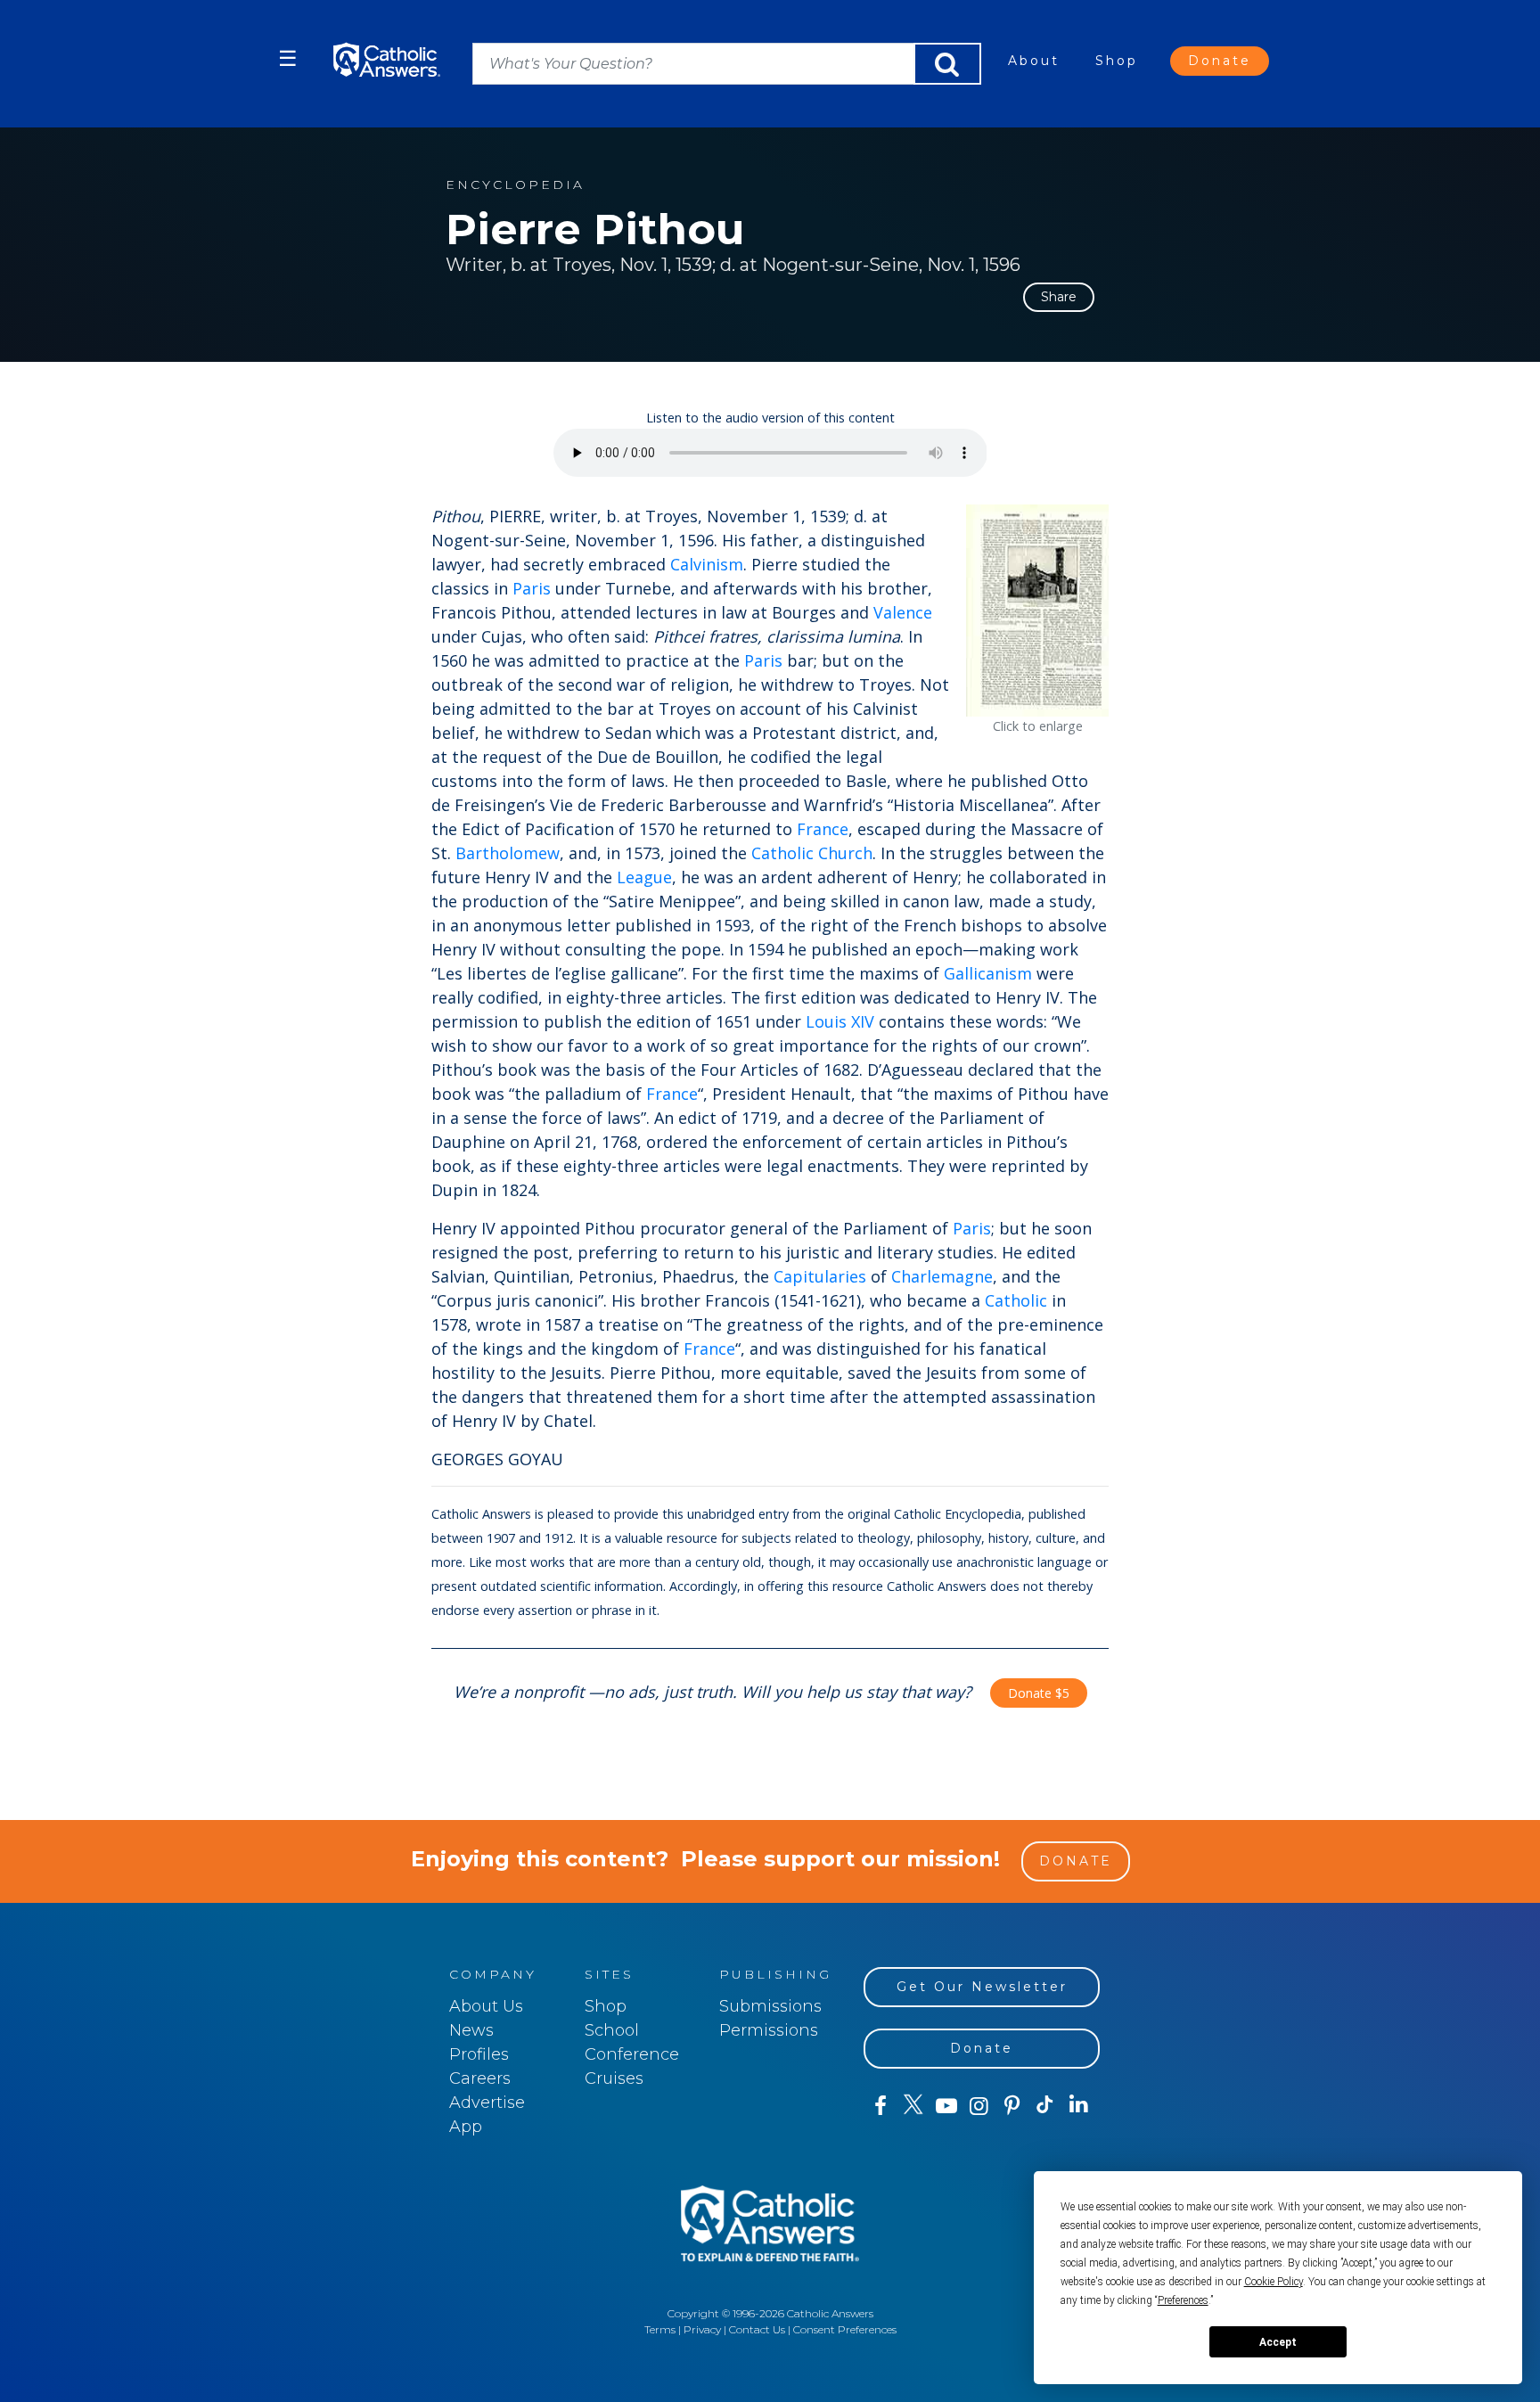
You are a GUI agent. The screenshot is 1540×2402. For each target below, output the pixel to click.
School (612, 2030)
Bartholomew (508, 853)
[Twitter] (913, 2106)
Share (1059, 297)
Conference (632, 2054)
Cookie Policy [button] (1274, 2282)
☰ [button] (288, 58)
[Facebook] (880, 2106)
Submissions (770, 2006)
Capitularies (820, 1276)
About (1034, 61)
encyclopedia (515, 185)
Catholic (782, 853)
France (823, 829)
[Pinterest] (1012, 2106)
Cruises (614, 2078)
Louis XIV (840, 1021)
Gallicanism (988, 973)
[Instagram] (979, 2106)
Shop (1117, 61)
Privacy (702, 2329)
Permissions (769, 2030)
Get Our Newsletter (982, 1987)
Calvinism (707, 564)
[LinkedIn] (1079, 2105)
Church (845, 853)
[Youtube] (946, 2106)
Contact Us (757, 2329)
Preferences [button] (1183, 2300)
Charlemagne (942, 1276)
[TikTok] (1045, 2106)
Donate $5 (1039, 1693)
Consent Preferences (845, 2329)
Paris (532, 588)
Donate (1220, 61)
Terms (660, 2329)
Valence (903, 612)
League (644, 877)
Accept (1278, 2342)
